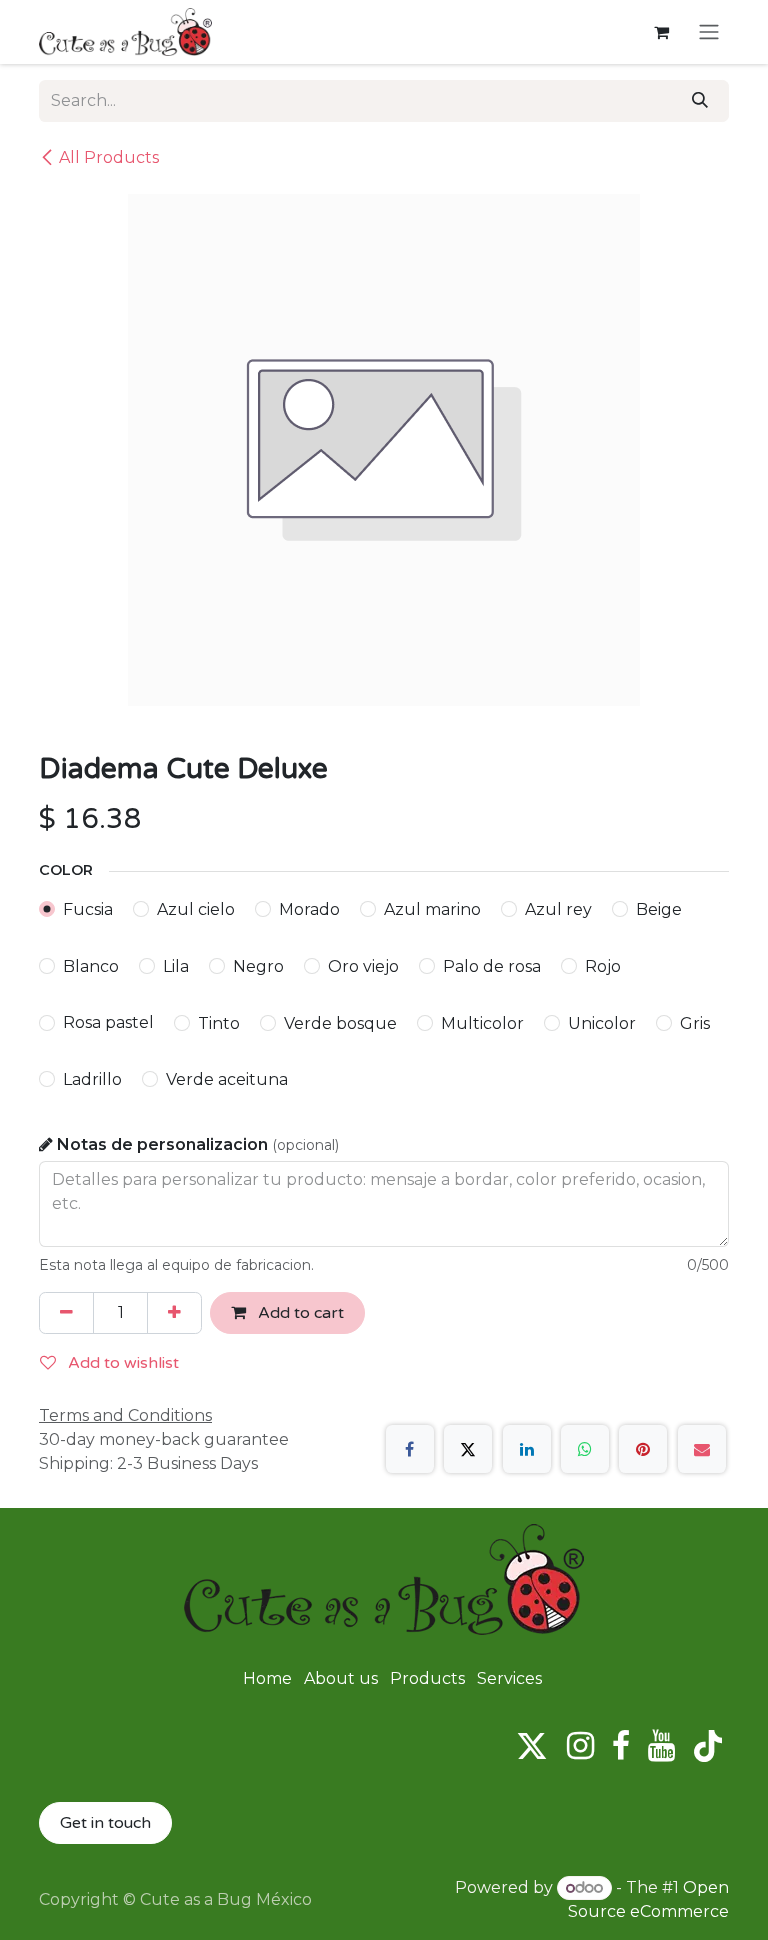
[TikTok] (708, 1746)
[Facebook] (410, 1449)
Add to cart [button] (299, 1313)
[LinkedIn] (527, 1449)
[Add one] (174, 1313)
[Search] (700, 101)
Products (427, 1678)
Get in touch (105, 1823)
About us (341, 1678)
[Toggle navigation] (709, 32)
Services (509, 1678)
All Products (109, 157)
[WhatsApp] (585, 1449)
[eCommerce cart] (661, 32)
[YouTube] (661, 1746)
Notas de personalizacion (198, 1144)
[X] (468, 1449)
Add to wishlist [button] (121, 1363)
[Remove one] (66, 1313)
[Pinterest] (643, 1449)
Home (267, 1678)
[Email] (702, 1449)
